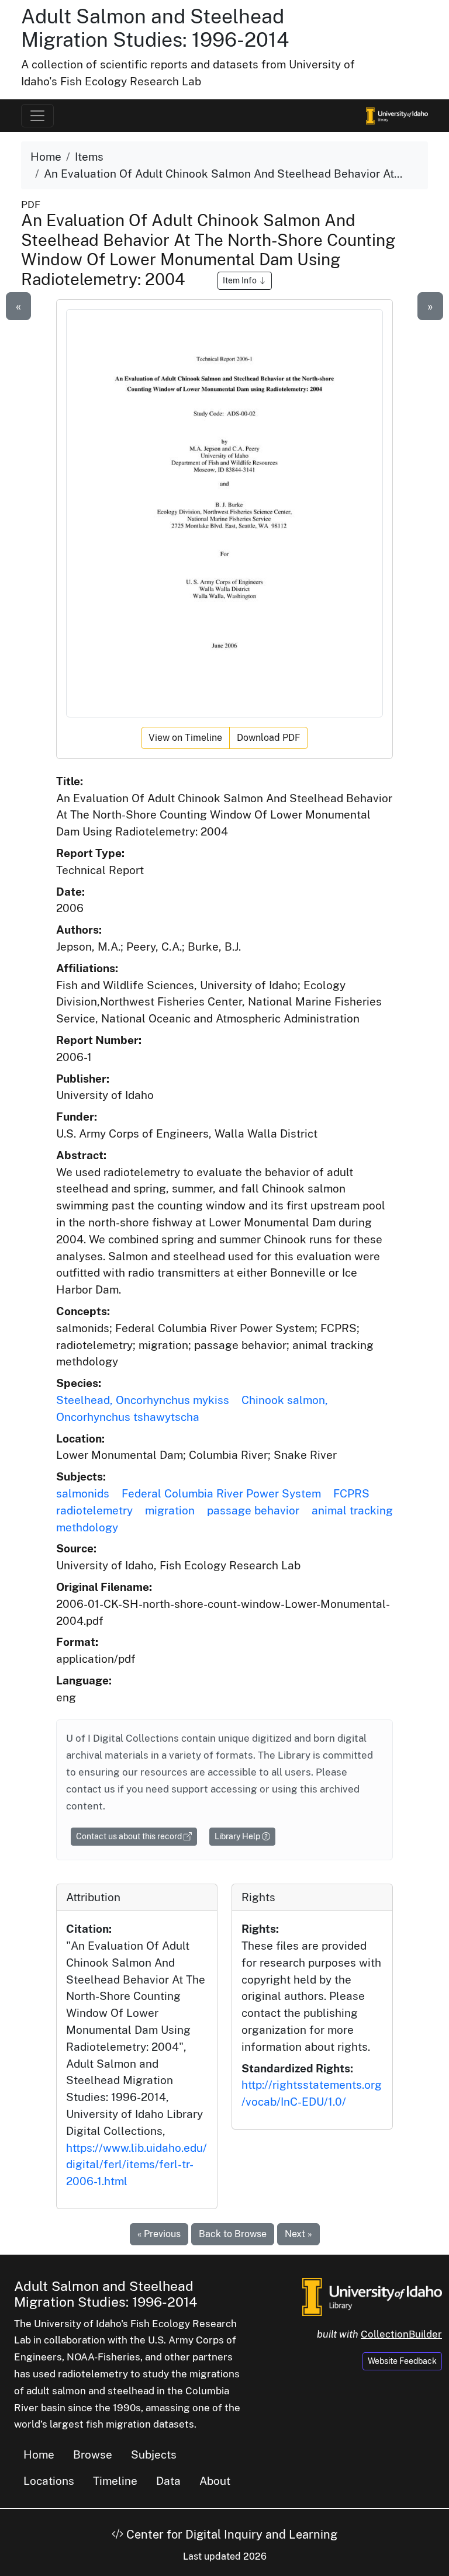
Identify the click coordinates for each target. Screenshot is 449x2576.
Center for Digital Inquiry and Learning (230, 2535)
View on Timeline (185, 738)
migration (170, 1510)
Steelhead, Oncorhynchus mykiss (143, 1400)
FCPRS (351, 1493)
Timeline (115, 2481)
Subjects (154, 2454)
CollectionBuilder (401, 2334)
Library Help (238, 1836)
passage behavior (253, 1510)
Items (89, 157)
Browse (93, 2454)
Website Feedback (402, 2361)
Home (46, 157)
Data (168, 2481)
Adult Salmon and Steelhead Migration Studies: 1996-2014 (155, 28)
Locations (49, 2481)
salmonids (83, 1493)
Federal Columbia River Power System (221, 1493)
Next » (298, 2234)
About (215, 2481)
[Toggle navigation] (37, 116)
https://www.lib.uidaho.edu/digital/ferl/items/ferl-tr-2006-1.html (137, 2165)
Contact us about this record (130, 1836)
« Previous (159, 2234)
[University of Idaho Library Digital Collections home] (372, 2296)
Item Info (241, 280)
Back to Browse (233, 2234)
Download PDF (269, 738)
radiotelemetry (94, 1510)
